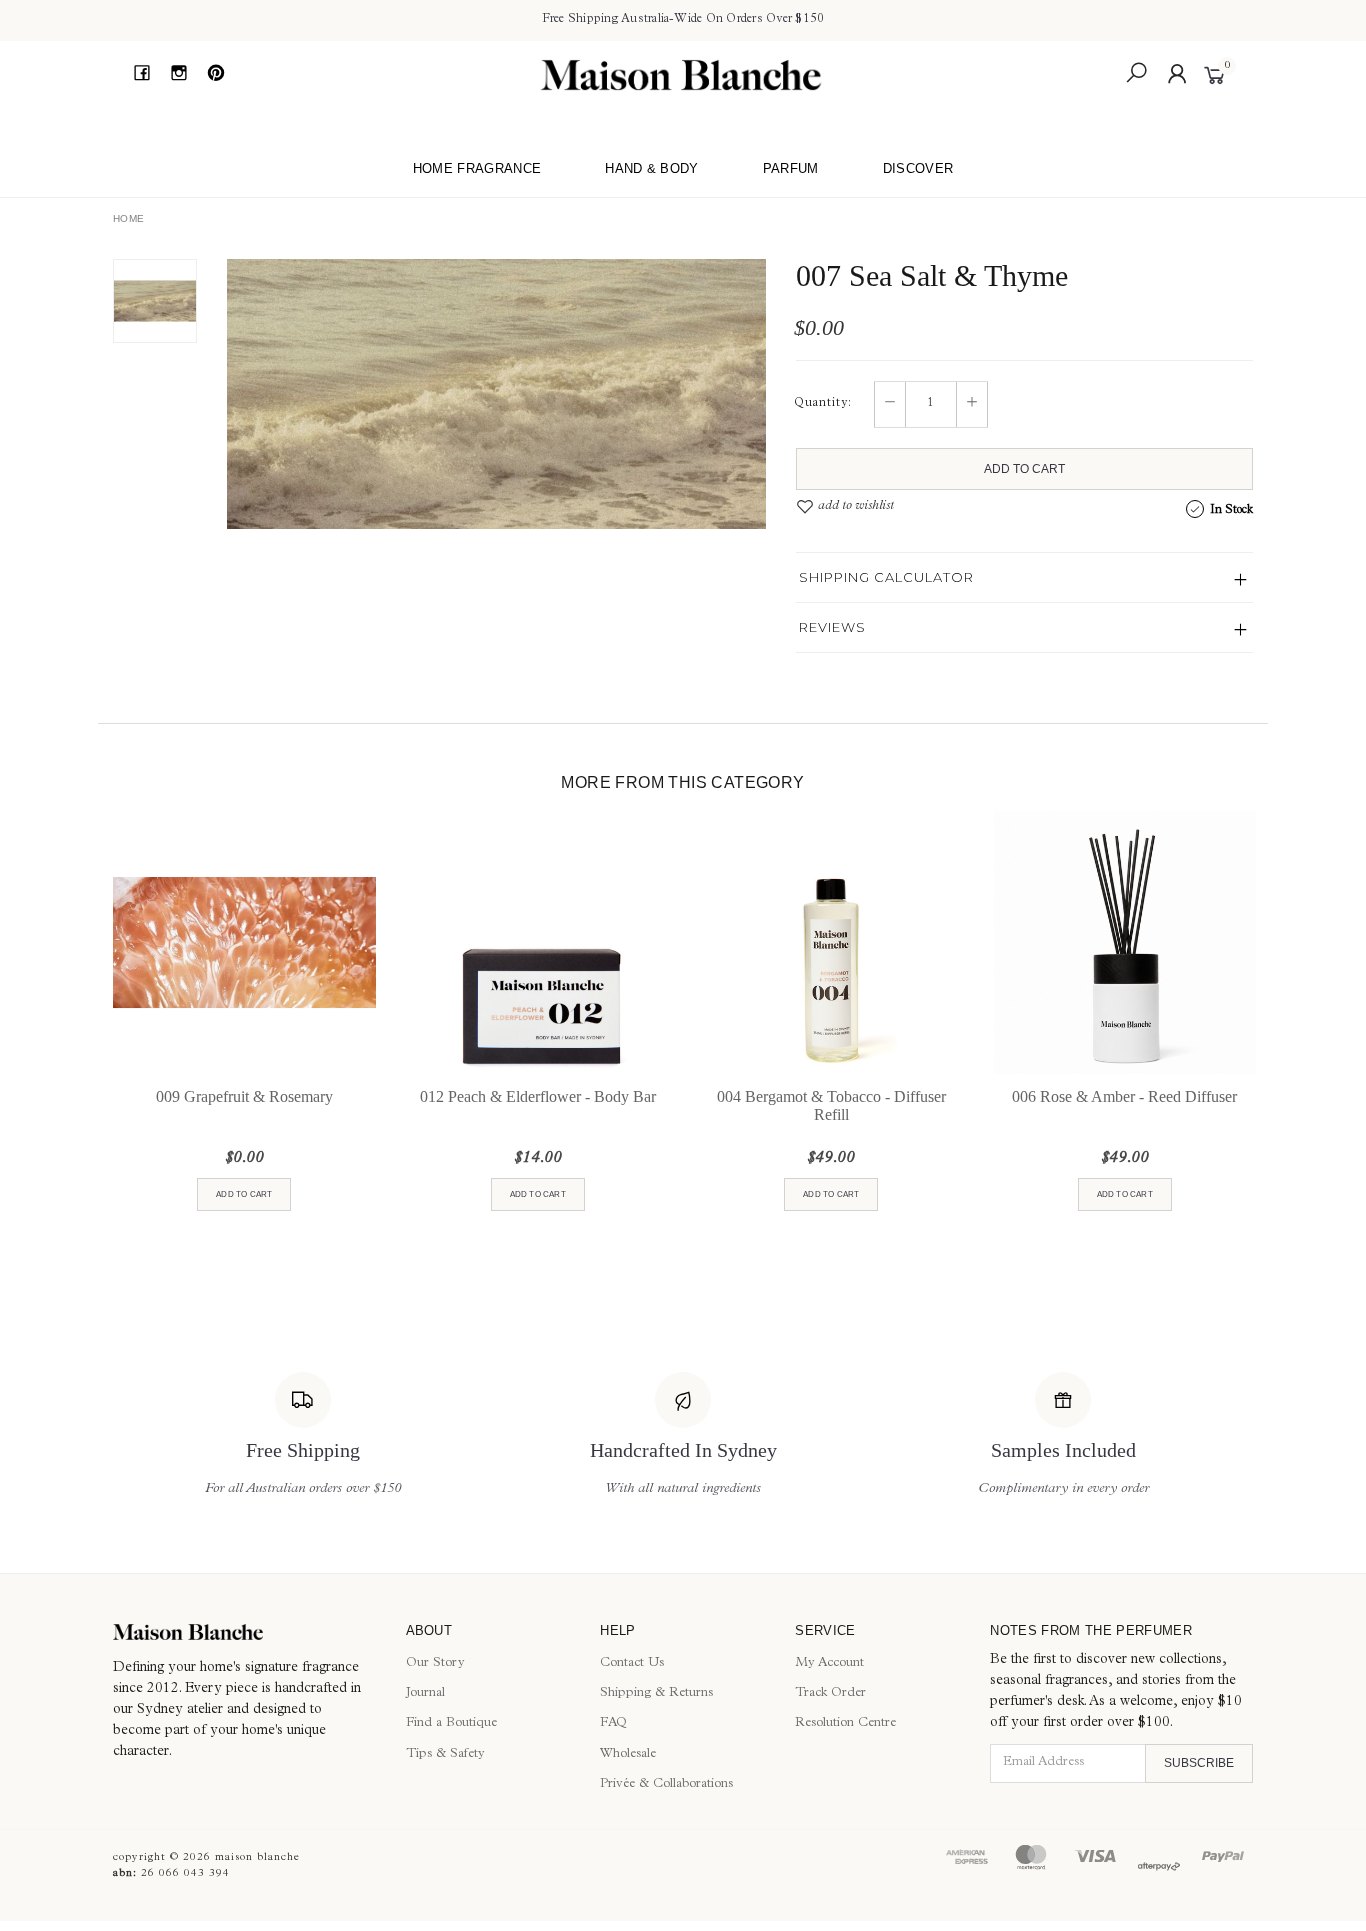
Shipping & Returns (656, 1693)
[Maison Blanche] (681, 75)
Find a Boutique (451, 1723)
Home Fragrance (477, 168)
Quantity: (823, 404)
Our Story (435, 1663)
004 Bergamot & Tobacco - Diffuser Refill (831, 1105)
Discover (918, 168)
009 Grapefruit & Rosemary (244, 1096)
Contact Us (632, 1663)
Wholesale (628, 1754)
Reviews (832, 627)
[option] (496, 394)
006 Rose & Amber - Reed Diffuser (1124, 1096)
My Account (829, 1663)
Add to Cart (1024, 469)
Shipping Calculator (886, 577)
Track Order (830, 1693)
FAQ (613, 1723)
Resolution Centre (845, 1723)
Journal (425, 1693)
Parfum (791, 168)
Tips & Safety (445, 1754)
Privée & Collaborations (666, 1784)
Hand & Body (652, 168)
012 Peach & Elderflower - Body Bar (538, 1096)
